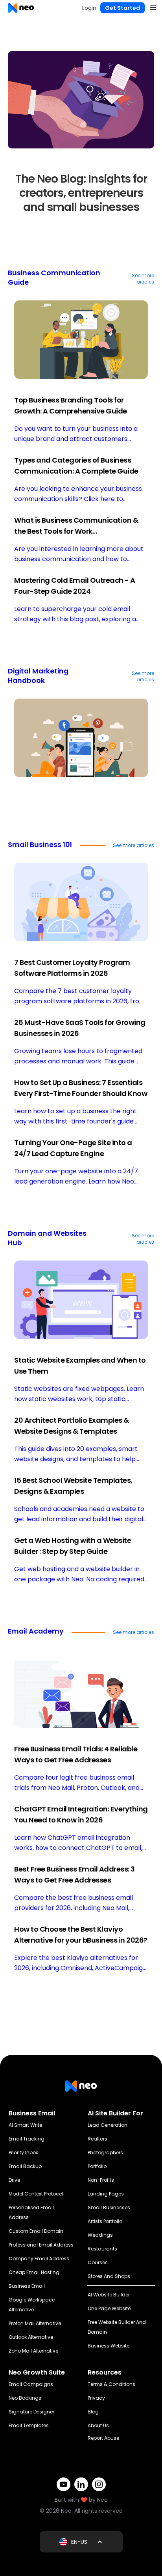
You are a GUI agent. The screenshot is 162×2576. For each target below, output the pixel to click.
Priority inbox (23, 2152)
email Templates (29, 2425)
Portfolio (97, 2166)
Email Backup (25, 2166)
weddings (100, 2235)
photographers (105, 2152)
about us (98, 2425)
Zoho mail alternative (33, 2351)
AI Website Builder (109, 2295)
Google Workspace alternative (32, 2305)
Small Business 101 (40, 845)
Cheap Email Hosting (34, 2272)
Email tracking (27, 2139)
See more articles (143, 279)
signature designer (31, 2412)
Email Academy (36, 1631)
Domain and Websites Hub (47, 1238)
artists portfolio (105, 2221)
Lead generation (108, 2125)
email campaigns (31, 2384)
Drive (14, 2180)
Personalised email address (31, 2212)
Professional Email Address (41, 2245)
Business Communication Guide (54, 278)
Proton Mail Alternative (35, 2323)
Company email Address (39, 2259)
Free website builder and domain (117, 2327)
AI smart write (25, 2125)
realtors (98, 2139)
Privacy (96, 2398)
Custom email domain (36, 2231)
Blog (93, 2412)
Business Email (27, 2286)
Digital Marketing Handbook (38, 676)
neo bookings (25, 2398)
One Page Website (109, 2308)
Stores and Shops (109, 2276)
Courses (98, 2262)
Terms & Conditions (111, 2384)
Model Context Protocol (36, 2194)
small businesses (109, 2207)
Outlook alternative (31, 2337)
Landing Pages (106, 2194)
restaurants (102, 2249)
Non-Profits (101, 2180)
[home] (19, 8)
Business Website (109, 2346)
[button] (153, 8)
